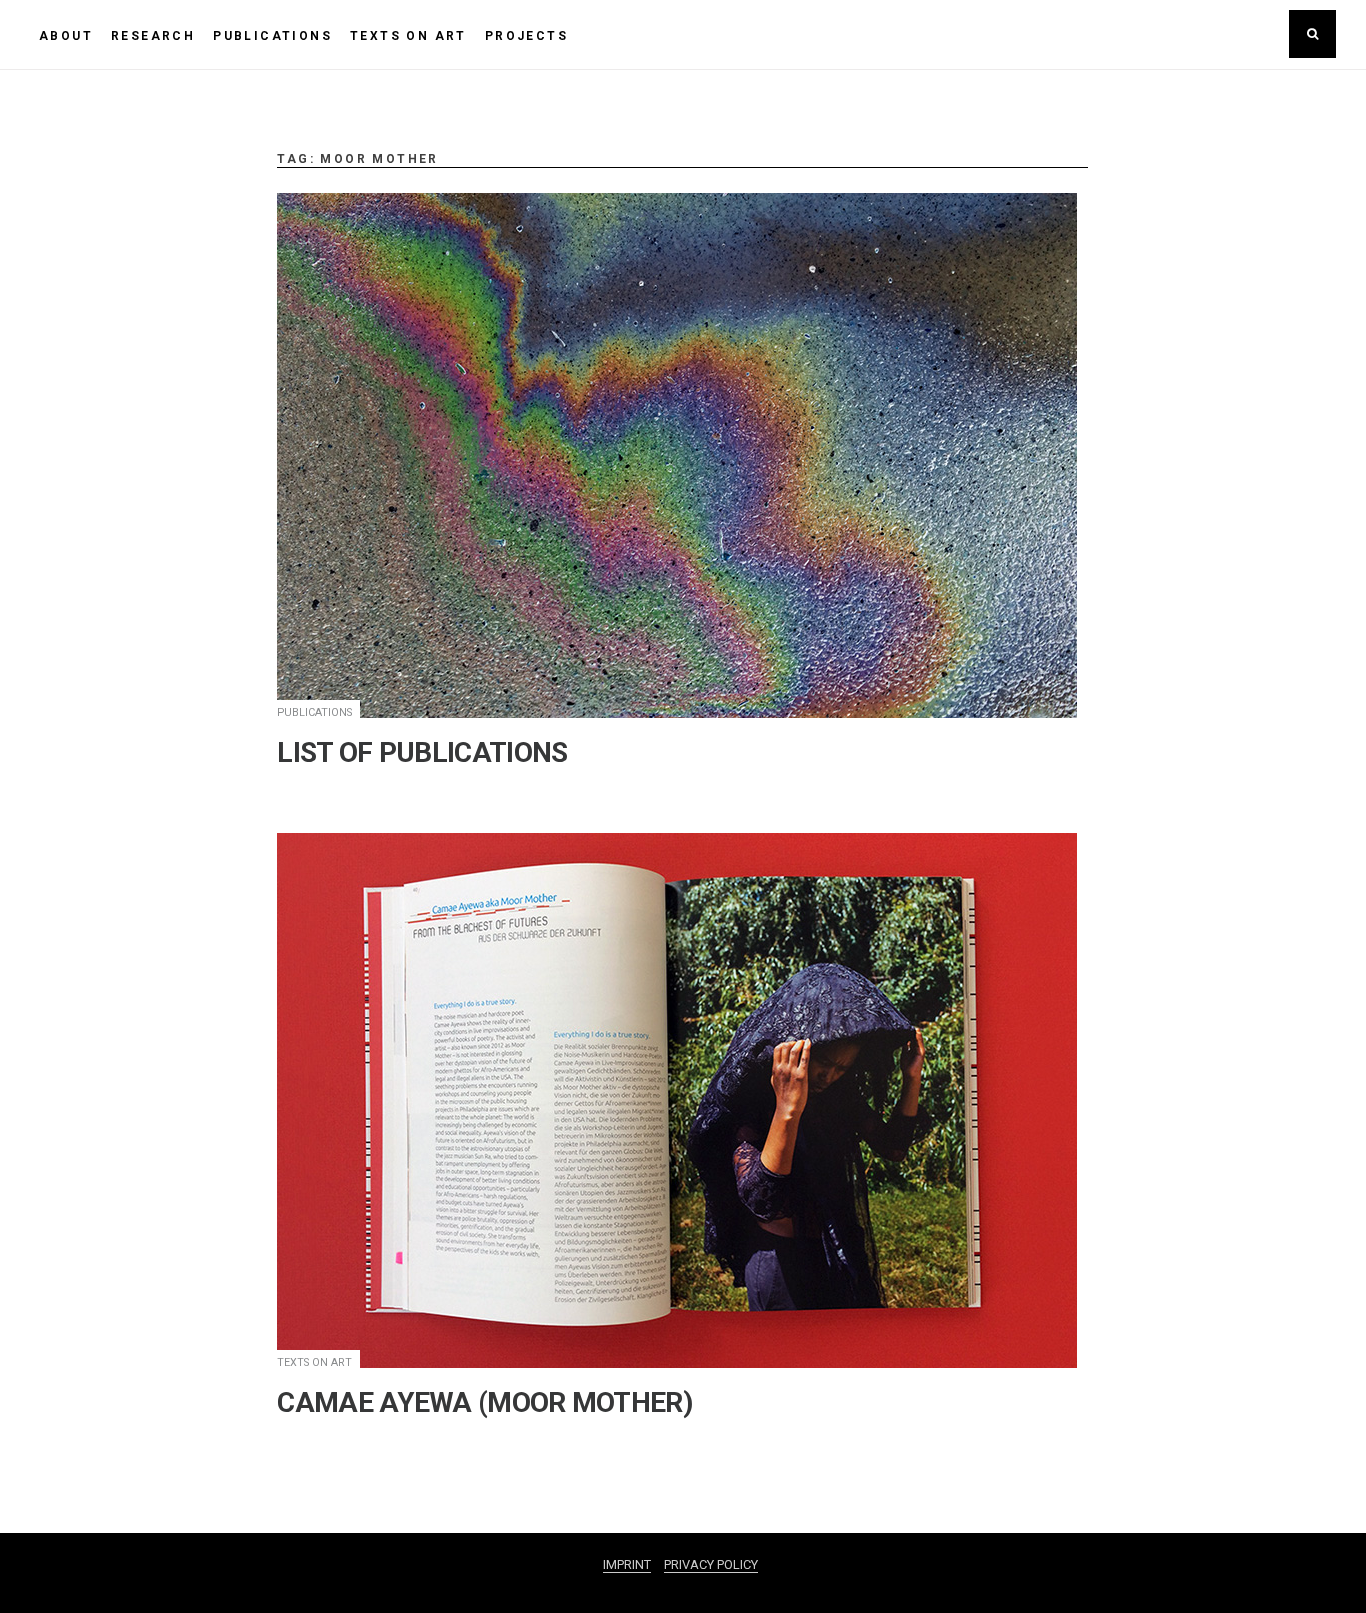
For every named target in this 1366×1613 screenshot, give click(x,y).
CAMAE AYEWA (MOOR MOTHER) (484, 1402)
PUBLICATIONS (272, 36)
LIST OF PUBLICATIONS (422, 752)
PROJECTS (526, 36)
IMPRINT (627, 1564)
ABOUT (66, 36)
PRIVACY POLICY (711, 1564)
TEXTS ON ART (408, 36)
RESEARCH (153, 36)
